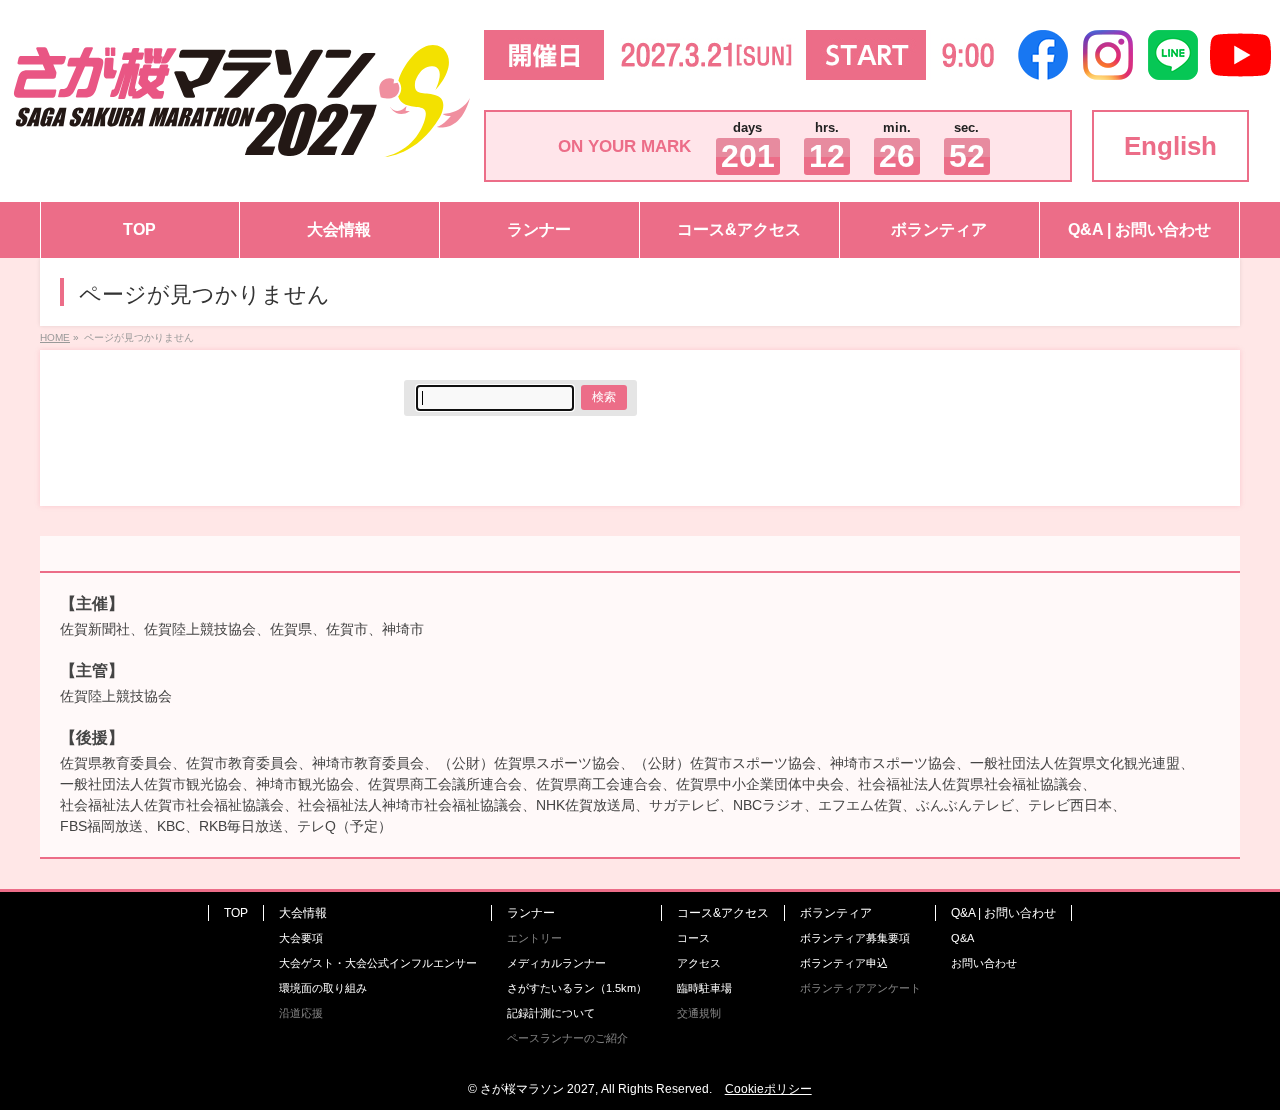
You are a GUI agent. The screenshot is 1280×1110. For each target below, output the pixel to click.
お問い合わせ (984, 963)
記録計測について (551, 1013)
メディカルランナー (556, 963)
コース (693, 938)
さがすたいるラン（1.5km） (577, 988)
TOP (236, 913)
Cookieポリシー (768, 1089)
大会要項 (301, 938)
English (1170, 146)
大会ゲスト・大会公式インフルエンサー (378, 963)
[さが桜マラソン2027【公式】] (242, 146)
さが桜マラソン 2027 (537, 1089)
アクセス (699, 963)
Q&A (962, 938)
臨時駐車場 (704, 988)
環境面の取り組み (323, 988)
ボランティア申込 (844, 963)
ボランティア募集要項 (855, 938)
